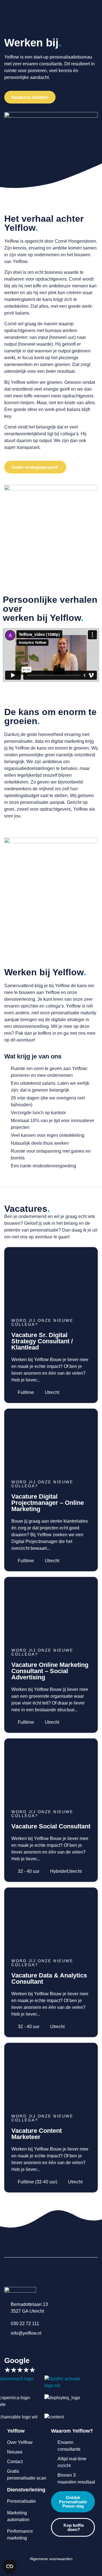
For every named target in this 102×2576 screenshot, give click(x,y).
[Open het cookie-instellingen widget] (10, 2566)
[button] (51, 655)
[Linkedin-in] (7, 2345)
